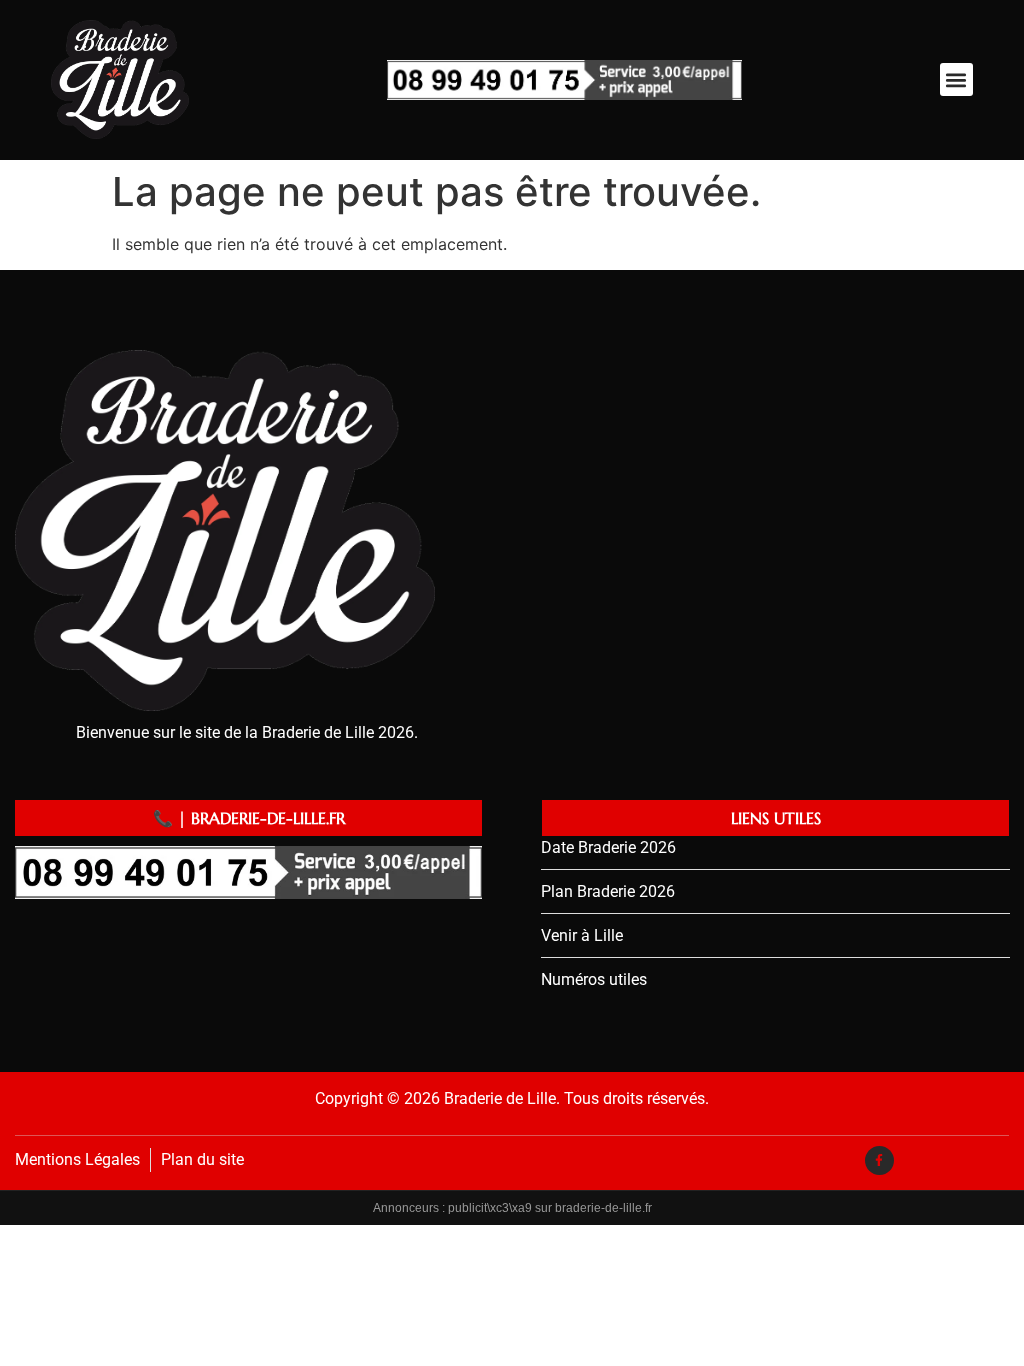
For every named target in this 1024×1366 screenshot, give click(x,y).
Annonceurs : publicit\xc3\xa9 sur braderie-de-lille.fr (512, 1208)
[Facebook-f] (879, 1160)
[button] (956, 79)
